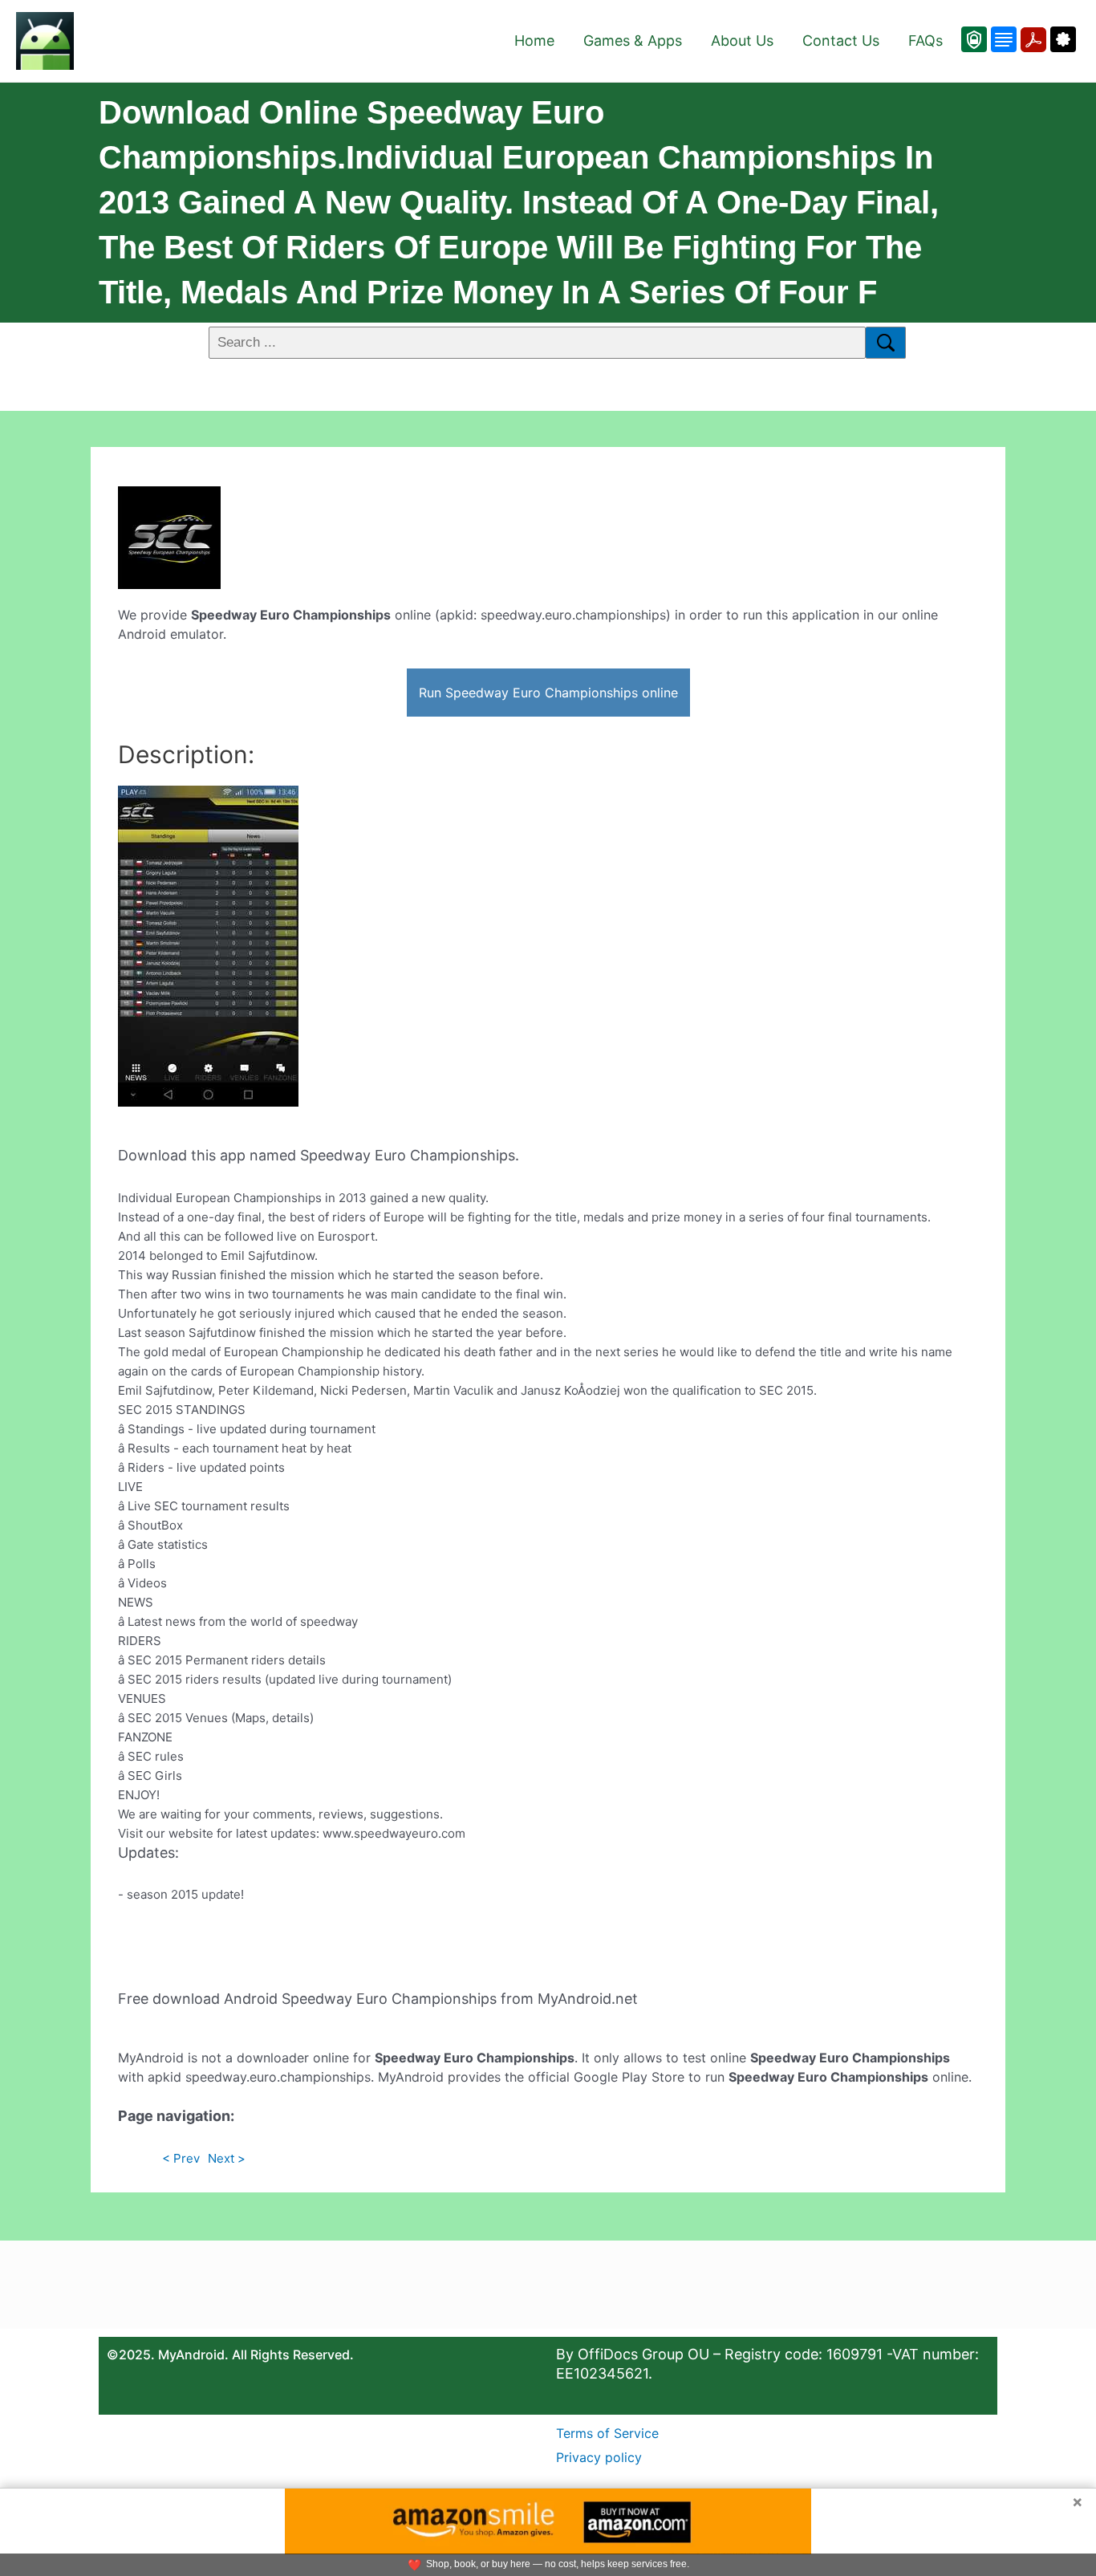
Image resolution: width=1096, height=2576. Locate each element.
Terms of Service (607, 2433)
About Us (742, 41)
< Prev (181, 2158)
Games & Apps (633, 41)
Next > (227, 2158)
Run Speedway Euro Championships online (548, 693)
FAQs (926, 41)
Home (534, 41)
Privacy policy (599, 2457)
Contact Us (841, 41)
